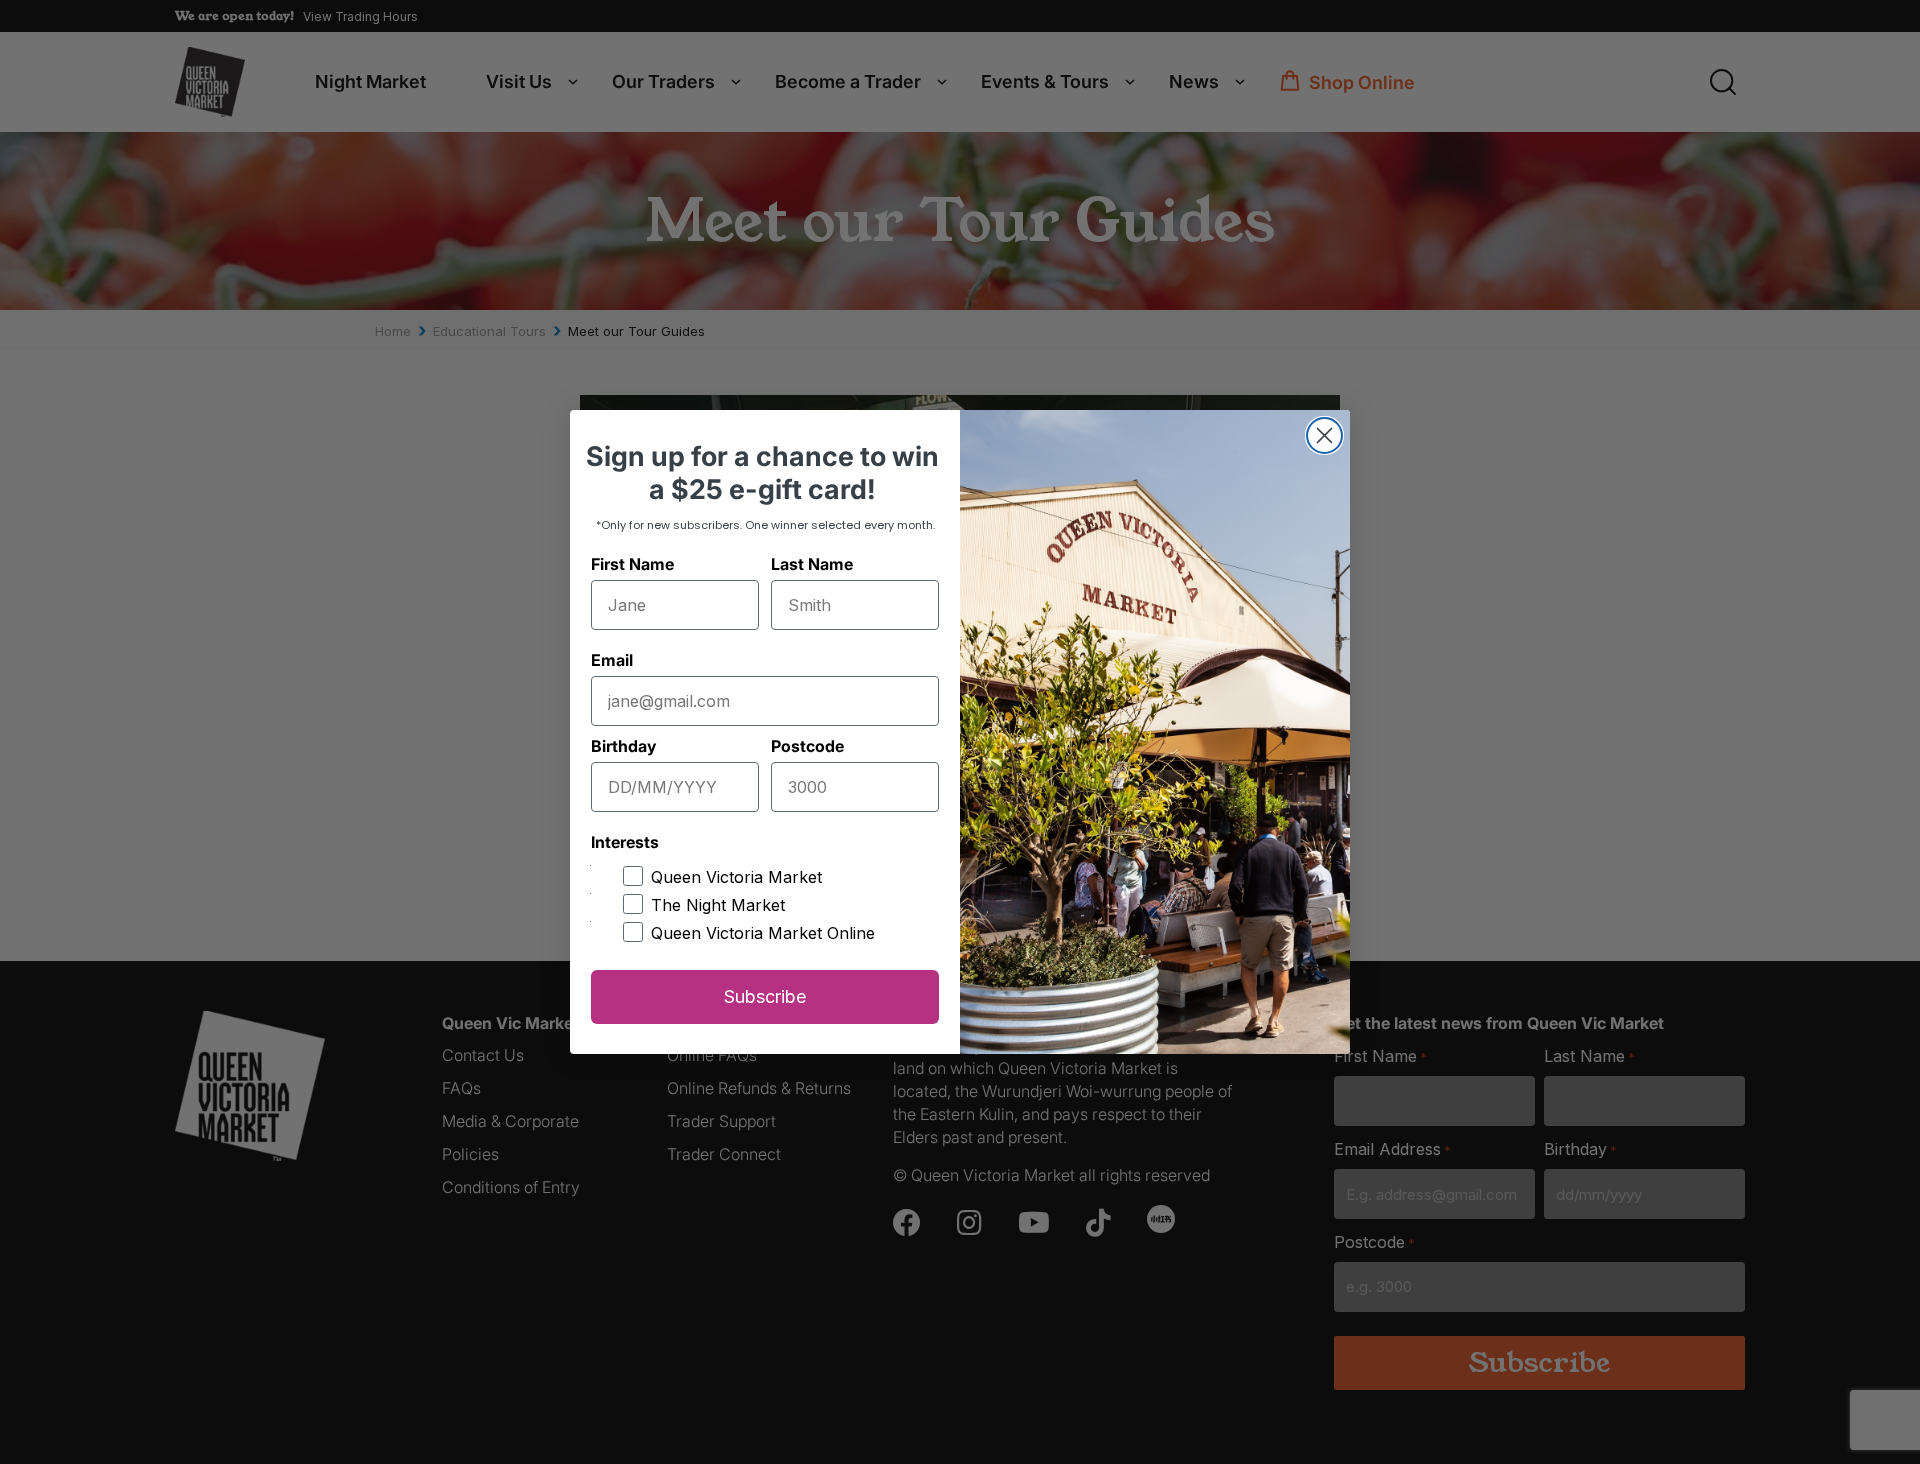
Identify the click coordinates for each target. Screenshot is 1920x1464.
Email (612, 660)
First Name (632, 564)
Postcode (807, 746)
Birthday (623, 746)
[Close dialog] (1324, 435)
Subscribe (765, 996)
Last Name (812, 564)
